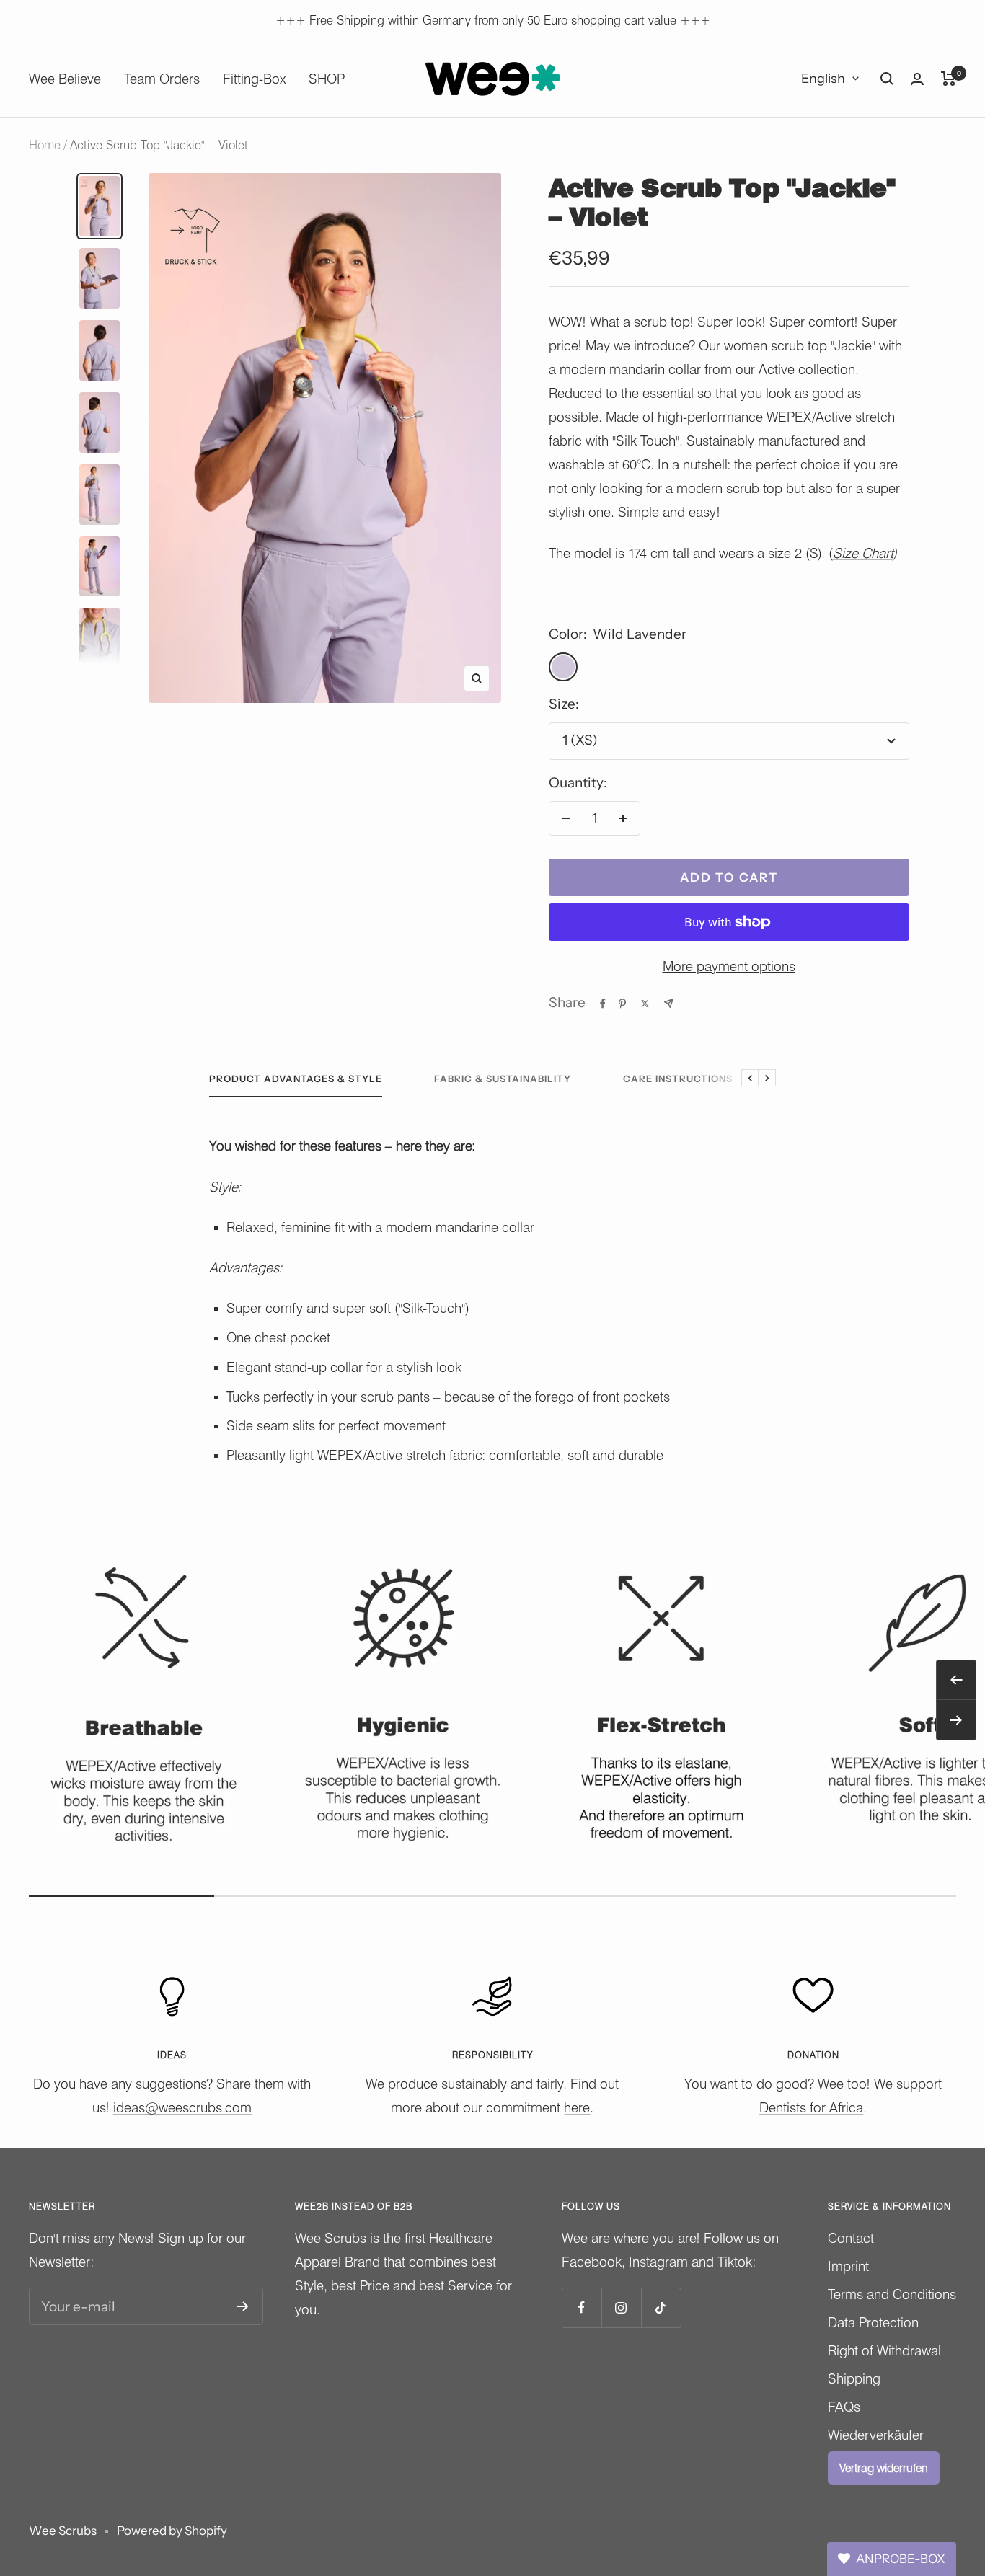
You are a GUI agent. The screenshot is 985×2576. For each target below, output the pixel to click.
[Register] (243, 2306)
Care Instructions (678, 1079)
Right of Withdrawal (884, 2350)
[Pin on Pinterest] (622, 1004)
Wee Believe (65, 79)
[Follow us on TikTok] (661, 2307)
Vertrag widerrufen (884, 2468)
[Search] (887, 79)
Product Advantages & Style (296, 1079)
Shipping (854, 2378)
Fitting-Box (254, 79)
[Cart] (949, 79)
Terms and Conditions (892, 2294)
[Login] (917, 79)
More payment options (729, 966)
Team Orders (162, 79)
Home (45, 145)
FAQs (844, 2407)
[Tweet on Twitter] (645, 1004)
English (823, 79)
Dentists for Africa (811, 2107)
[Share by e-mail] (669, 1003)
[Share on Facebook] (603, 1004)
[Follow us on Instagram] (621, 2307)
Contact (851, 2238)
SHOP (327, 79)
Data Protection (873, 2322)
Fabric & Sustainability (503, 1079)
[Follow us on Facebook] (582, 2307)
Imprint (848, 2266)
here (577, 2107)
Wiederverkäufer (876, 2435)
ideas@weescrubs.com (182, 2107)
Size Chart (863, 553)
